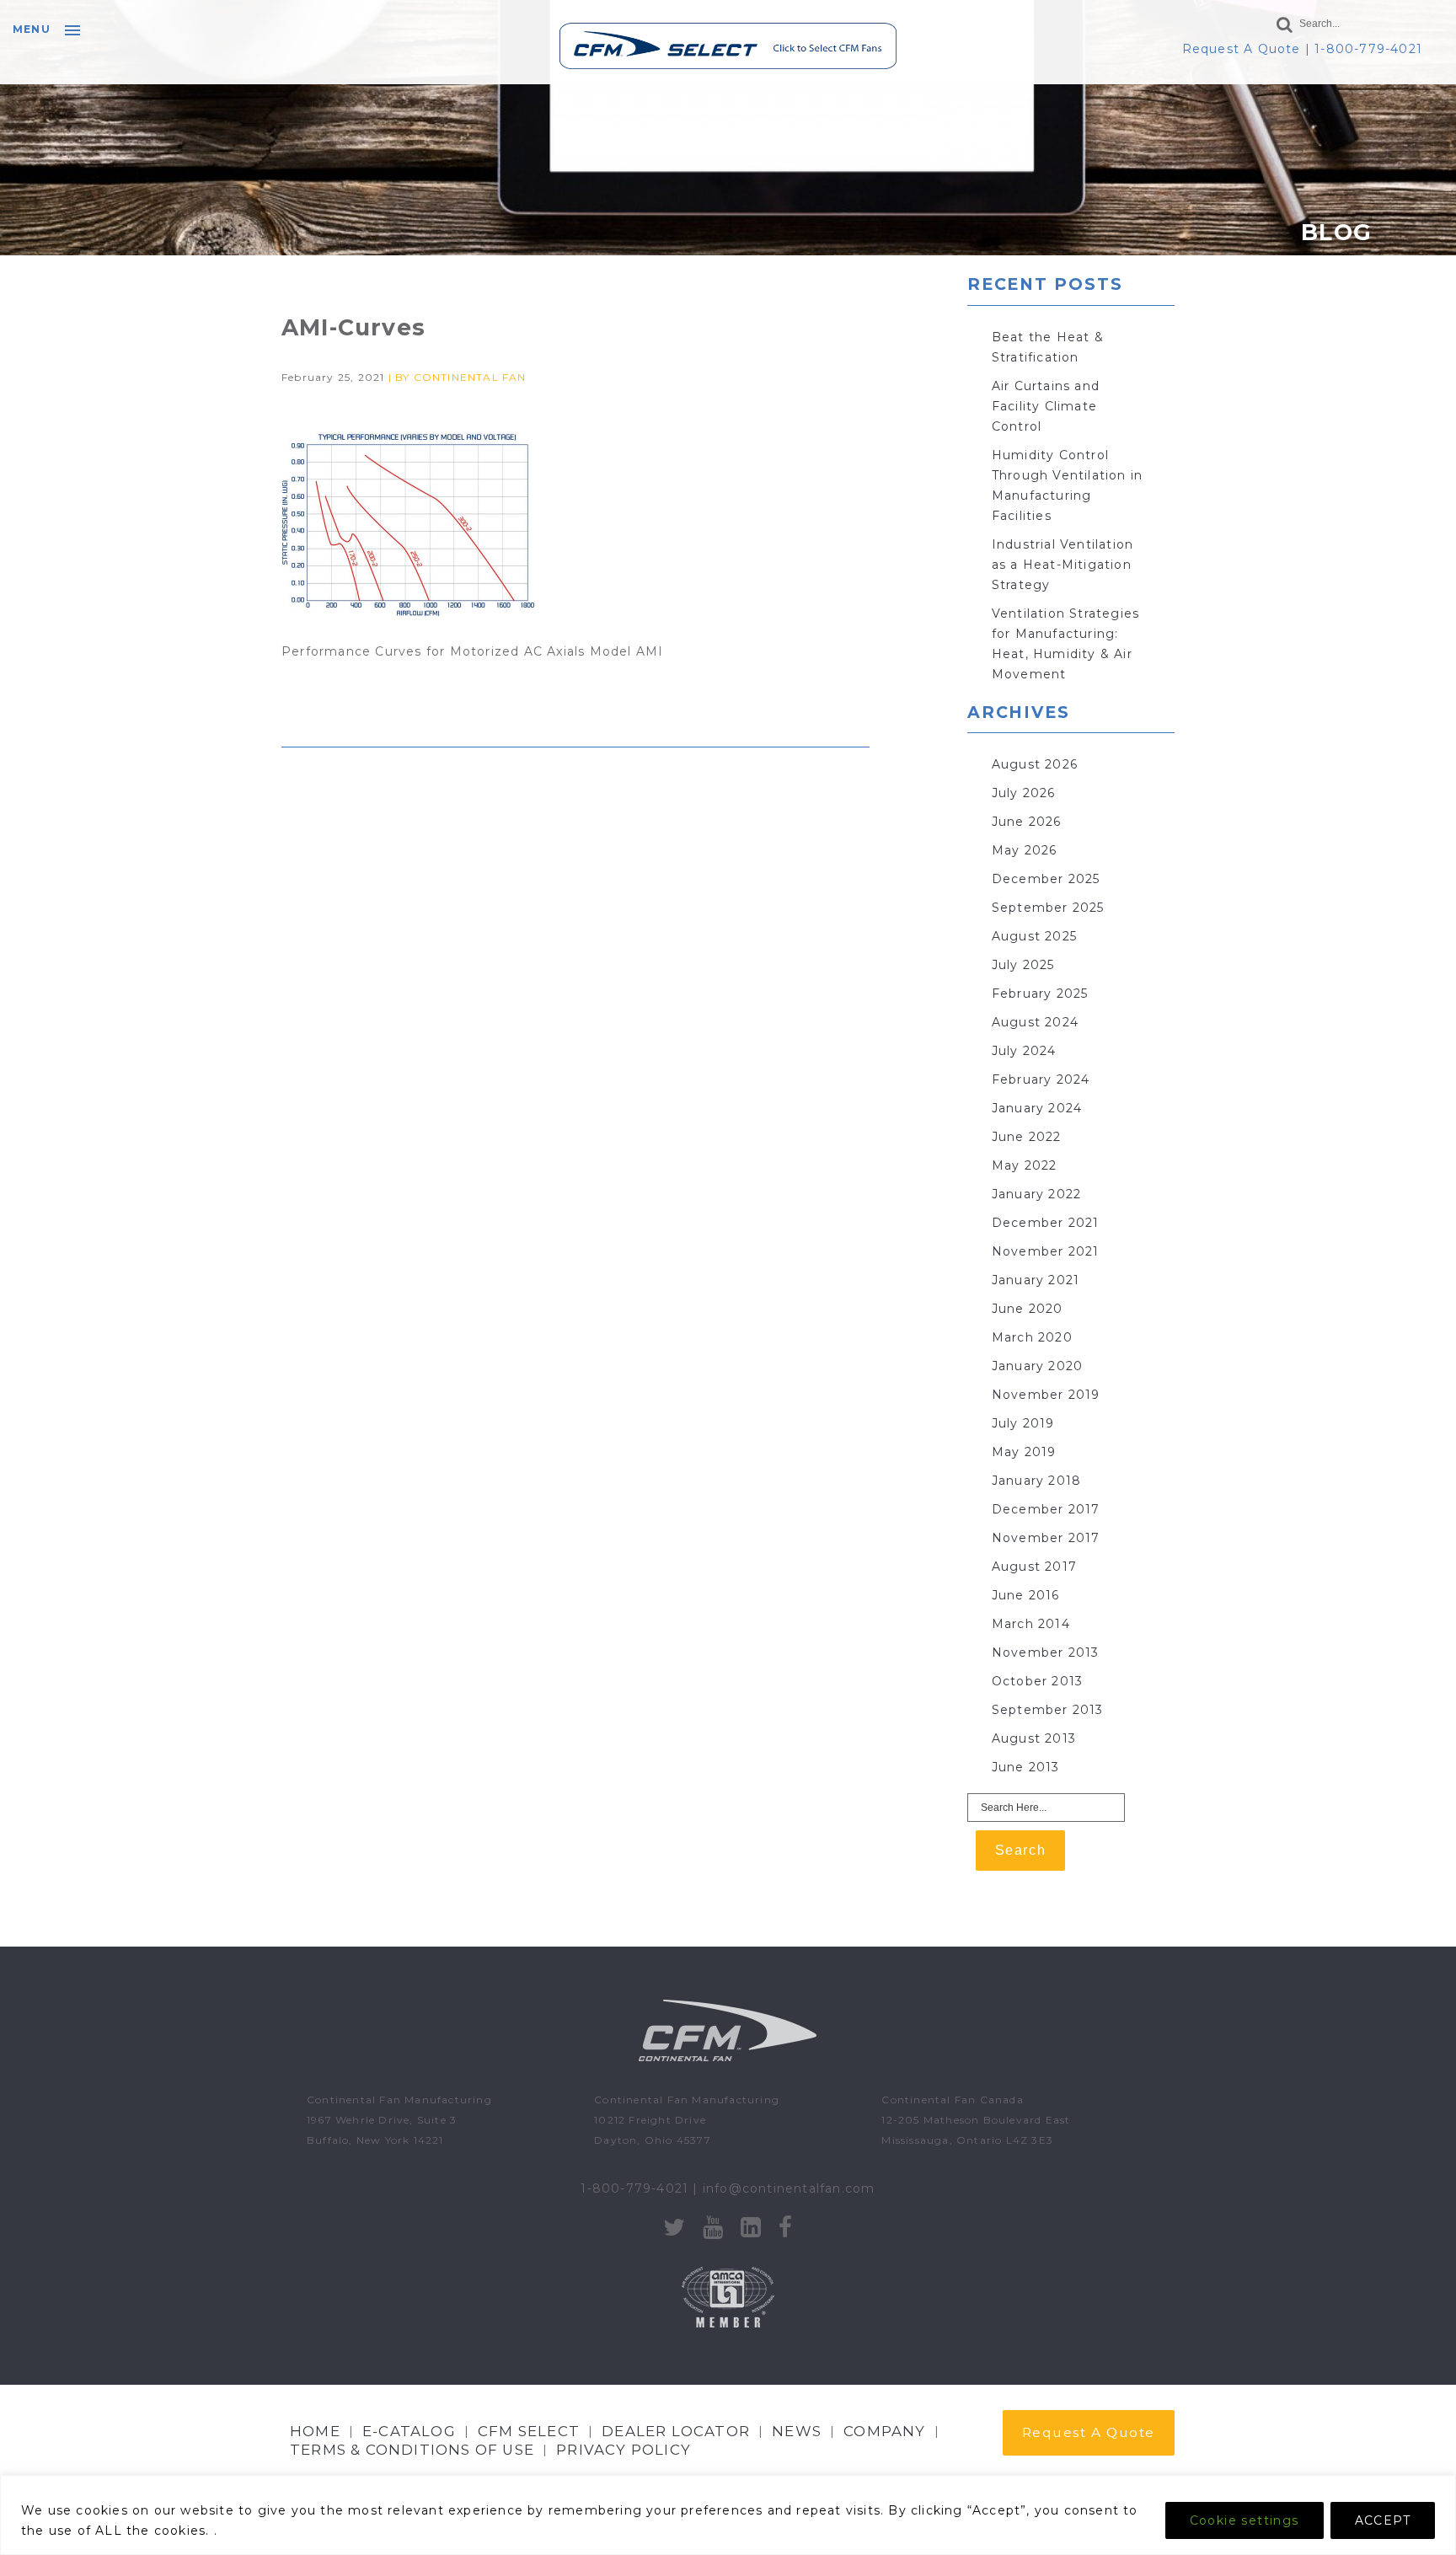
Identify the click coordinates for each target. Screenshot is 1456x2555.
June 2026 (1027, 822)
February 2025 (1040, 994)
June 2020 (1028, 1309)
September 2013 (1048, 1710)
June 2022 (1027, 1137)
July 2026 (1024, 793)
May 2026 (1025, 850)
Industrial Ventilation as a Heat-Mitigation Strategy (1063, 565)
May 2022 (1025, 1165)
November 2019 (1046, 1395)
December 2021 (1046, 1223)
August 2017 (1034, 1567)
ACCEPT (1383, 2520)
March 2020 (1032, 1337)
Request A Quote (1242, 49)
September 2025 (1048, 908)
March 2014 (1031, 1624)
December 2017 (1046, 1509)
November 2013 (1046, 1652)
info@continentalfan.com (789, 2188)
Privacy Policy (624, 2450)
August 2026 (1035, 764)
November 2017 (1046, 1538)
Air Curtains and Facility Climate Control (1046, 406)
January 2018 (1036, 1481)
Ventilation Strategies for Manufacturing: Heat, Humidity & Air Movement (1065, 644)
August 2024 (1035, 1022)
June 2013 (1026, 1767)
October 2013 (1037, 1681)
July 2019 (1023, 1423)
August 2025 (1034, 936)
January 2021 (1036, 1280)
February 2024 (1041, 1079)
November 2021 (1046, 1251)
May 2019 (1024, 1452)
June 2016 (1026, 1595)
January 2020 (1037, 1366)
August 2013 (1034, 1738)
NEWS (797, 2431)
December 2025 (1046, 879)
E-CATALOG (409, 2431)
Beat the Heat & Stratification (1048, 347)
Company (884, 2431)
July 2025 (1023, 965)
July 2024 (1024, 1051)
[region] (728, 2515)
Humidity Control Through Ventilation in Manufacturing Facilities (1067, 485)
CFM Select (529, 2431)
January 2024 (1037, 1108)
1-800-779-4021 (1368, 49)
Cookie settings (1245, 2520)
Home (315, 2431)
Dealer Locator (676, 2431)
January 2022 (1036, 1194)
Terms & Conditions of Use (412, 2450)
